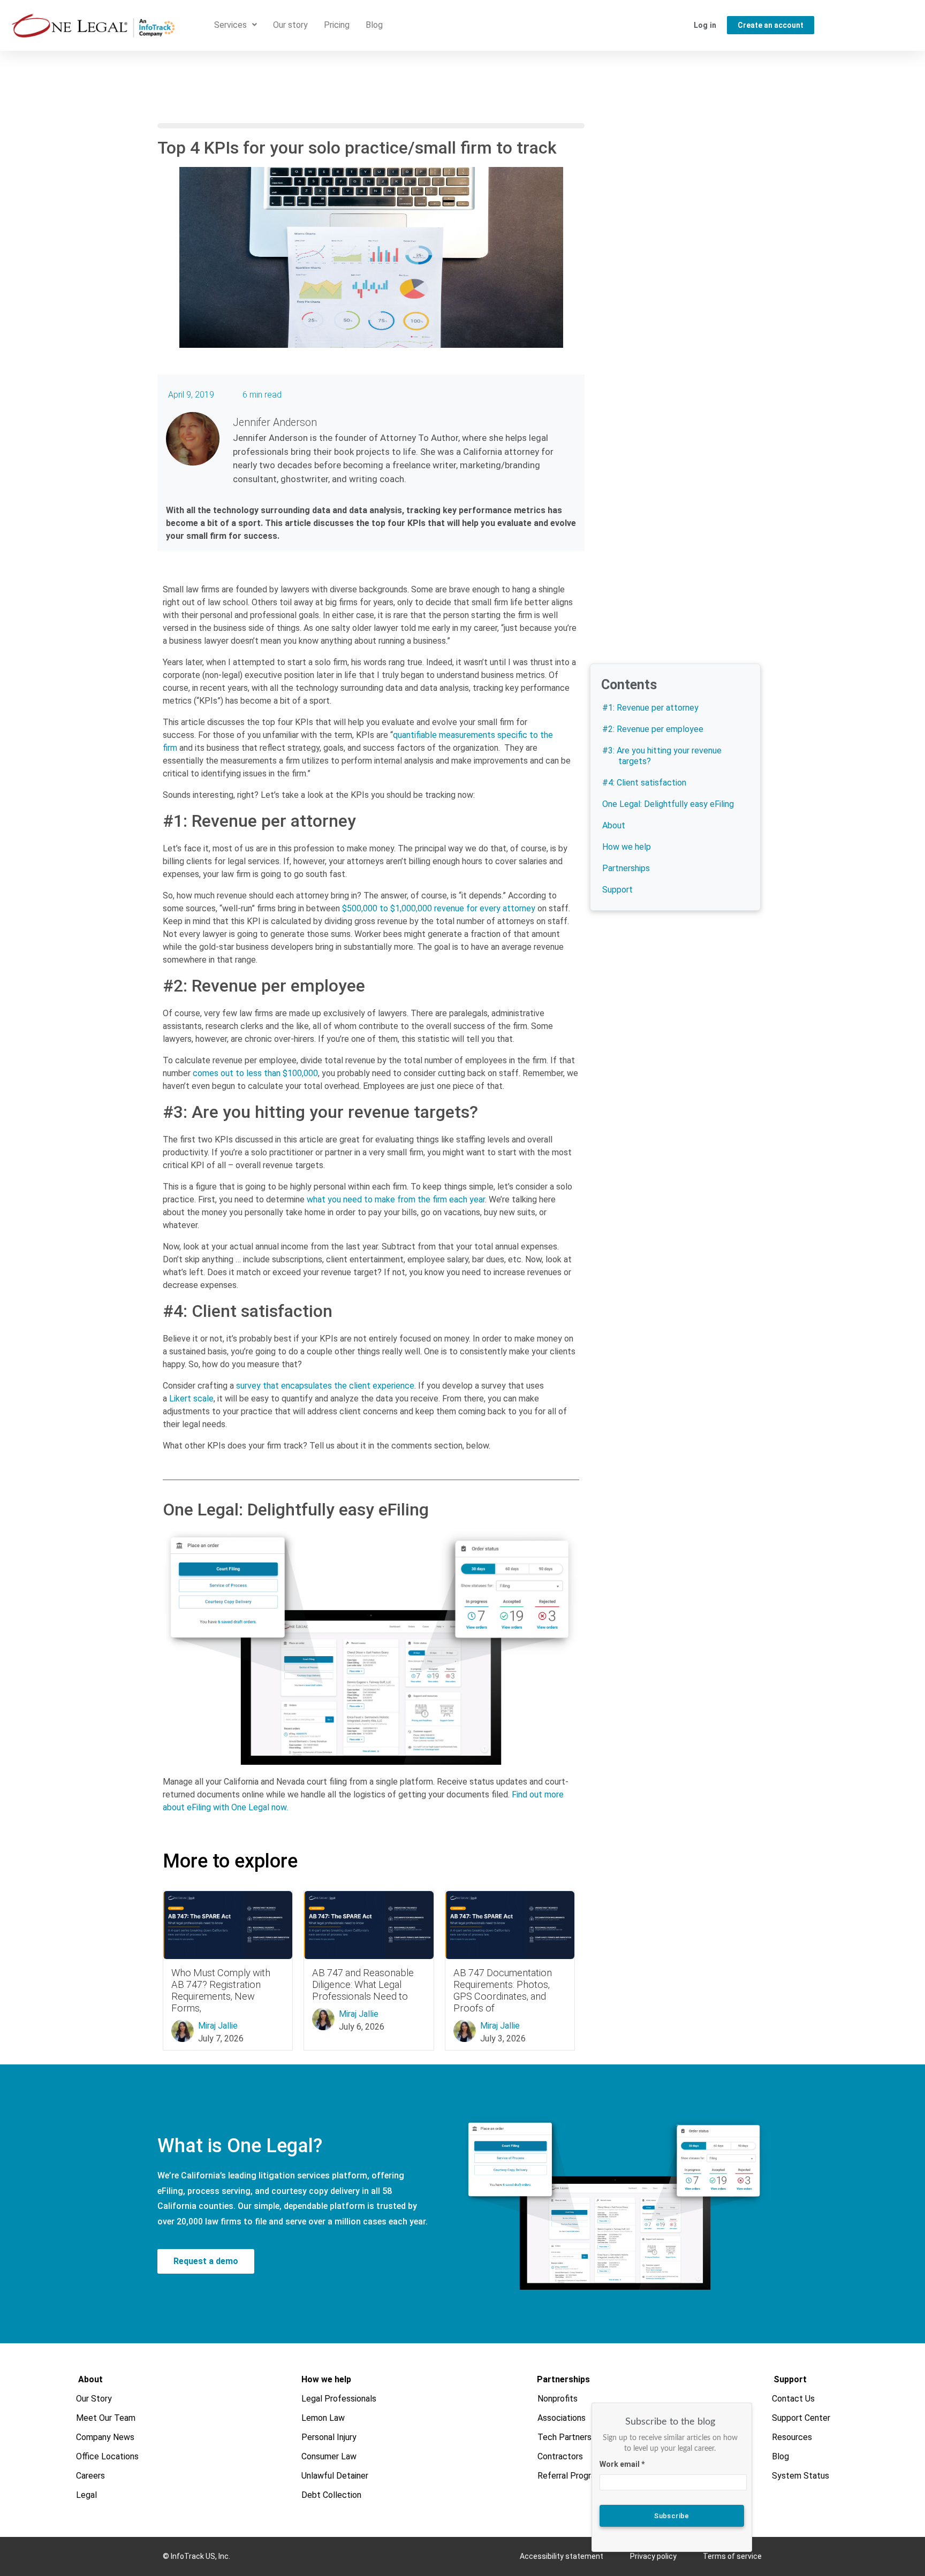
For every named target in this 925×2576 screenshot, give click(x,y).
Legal (87, 2495)
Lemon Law (323, 2418)
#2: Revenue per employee (654, 729)
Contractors (561, 2456)
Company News (106, 2437)
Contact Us (794, 2399)
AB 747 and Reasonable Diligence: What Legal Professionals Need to (363, 1984)
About (614, 825)
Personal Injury (329, 2437)
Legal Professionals (339, 2399)
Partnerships (626, 868)
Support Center (802, 2418)
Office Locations (108, 2456)
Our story (290, 25)
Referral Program (570, 2476)
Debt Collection (331, 2495)
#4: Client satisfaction (645, 783)
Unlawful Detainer (335, 2476)
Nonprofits (558, 2399)
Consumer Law (329, 2456)
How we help (627, 847)
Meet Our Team (106, 2418)
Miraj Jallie (218, 2026)
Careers (91, 2476)
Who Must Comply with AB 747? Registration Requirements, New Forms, (221, 1990)
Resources (793, 2437)
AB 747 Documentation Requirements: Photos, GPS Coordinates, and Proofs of (503, 1990)
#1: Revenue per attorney (651, 708)
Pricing (337, 25)
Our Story (94, 2399)
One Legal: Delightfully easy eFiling (668, 804)
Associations (562, 2418)
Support (617, 890)
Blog (374, 25)
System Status (801, 2476)
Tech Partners (565, 2437)
